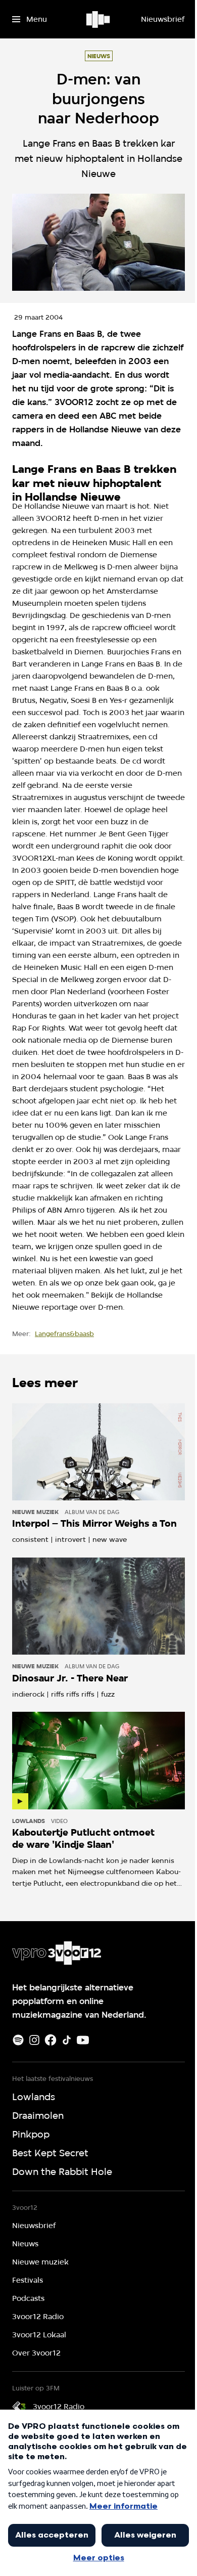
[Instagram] (34, 2040)
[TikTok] (67, 2040)
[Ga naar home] (99, 19)
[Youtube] (83, 2040)
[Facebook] (51, 2040)
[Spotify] (18, 2040)
